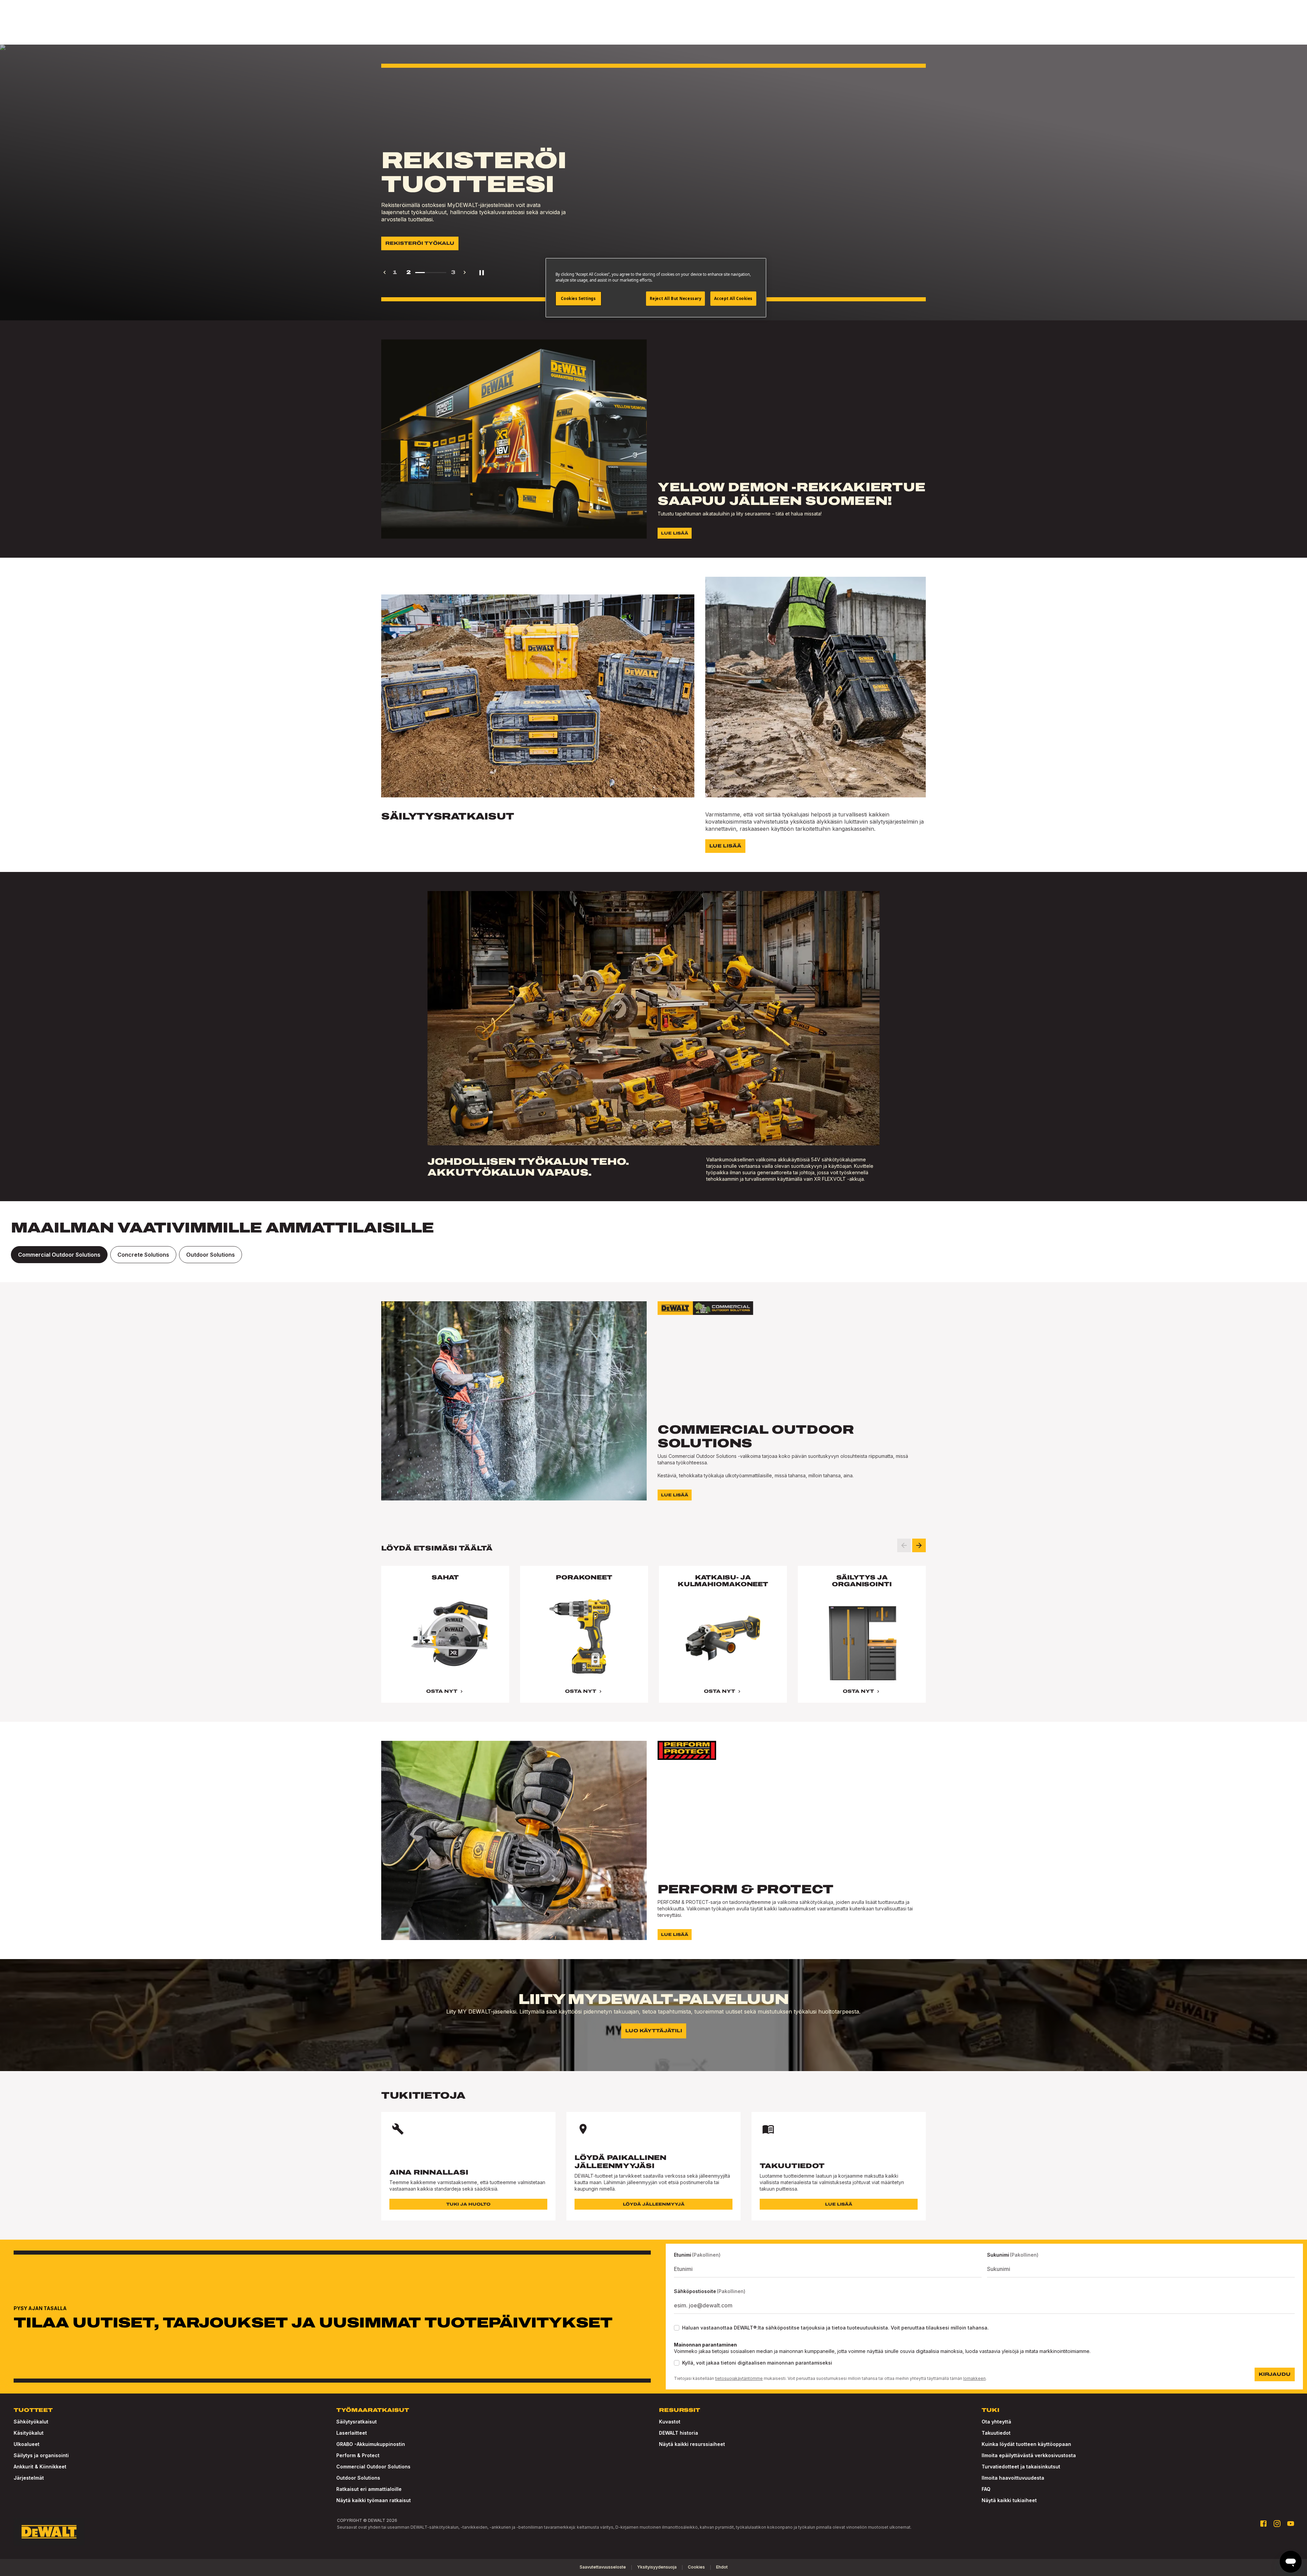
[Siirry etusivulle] (49, 2532)
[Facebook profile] (1263, 2524)
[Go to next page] (465, 272)
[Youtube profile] (1291, 2524)
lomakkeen (974, 2378)
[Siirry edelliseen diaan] (904, 1545)
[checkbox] (677, 2328)
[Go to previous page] (385, 272)
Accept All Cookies (733, 298)
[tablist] (653, 1255)
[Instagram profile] (1277, 2524)
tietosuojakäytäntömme (739, 2378)
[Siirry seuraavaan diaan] (919, 1545)
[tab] (59, 1255)
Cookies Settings (578, 298)
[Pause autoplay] (482, 272)
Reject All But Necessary (676, 298)
